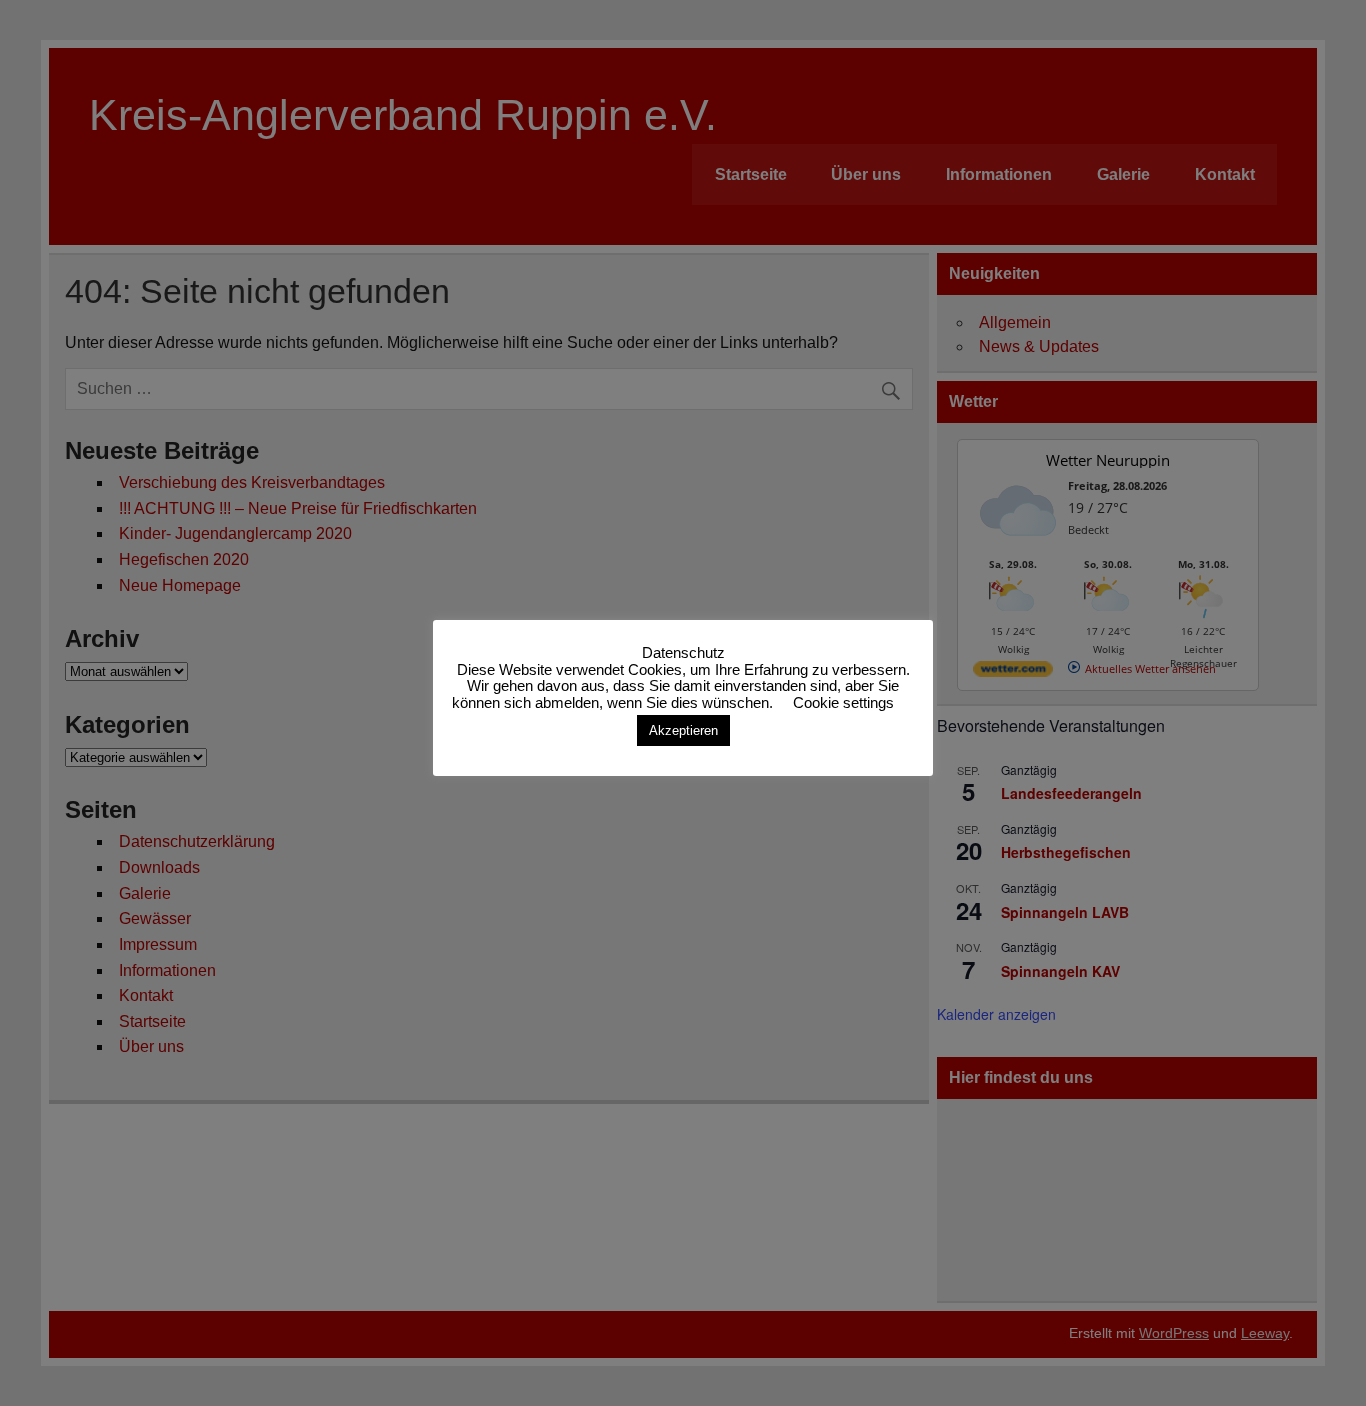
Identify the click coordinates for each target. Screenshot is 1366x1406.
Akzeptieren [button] (683, 730)
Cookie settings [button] (843, 702)
